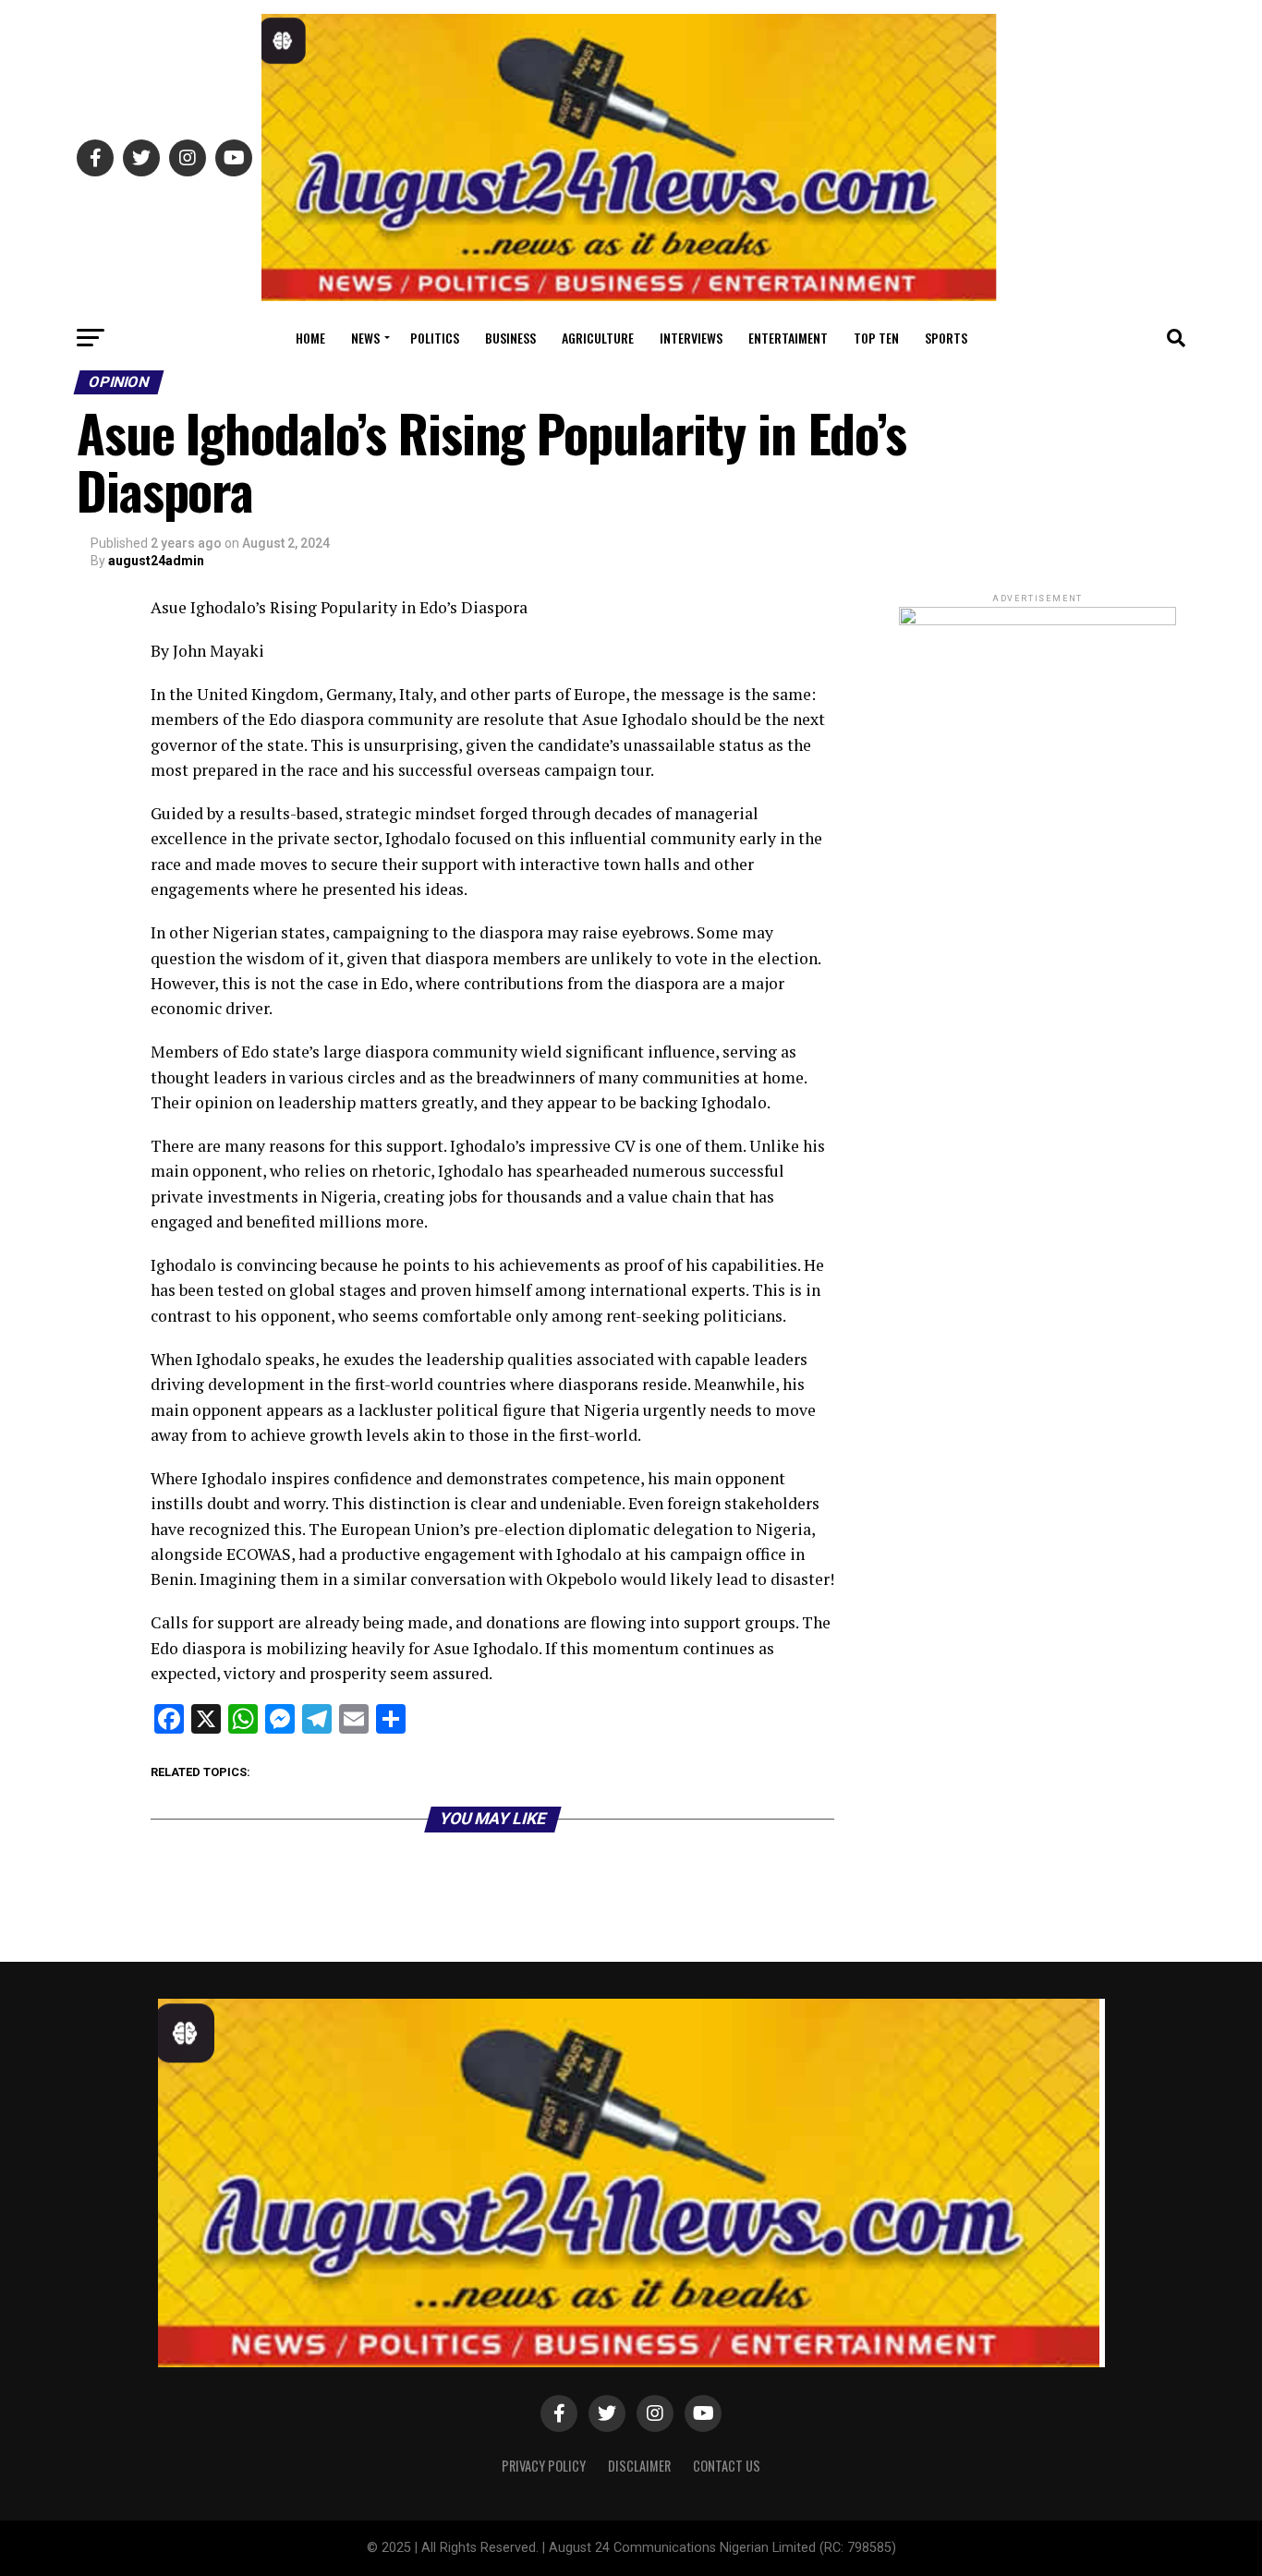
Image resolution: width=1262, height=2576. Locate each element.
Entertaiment (788, 338)
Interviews (691, 338)
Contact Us (727, 2466)
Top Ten (876, 338)
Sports (946, 338)
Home (310, 338)
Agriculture (598, 338)
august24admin (156, 561)
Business (510, 338)
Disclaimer (639, 2466)
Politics (435, 338)
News (365, 338)
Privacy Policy (544, 2466)
